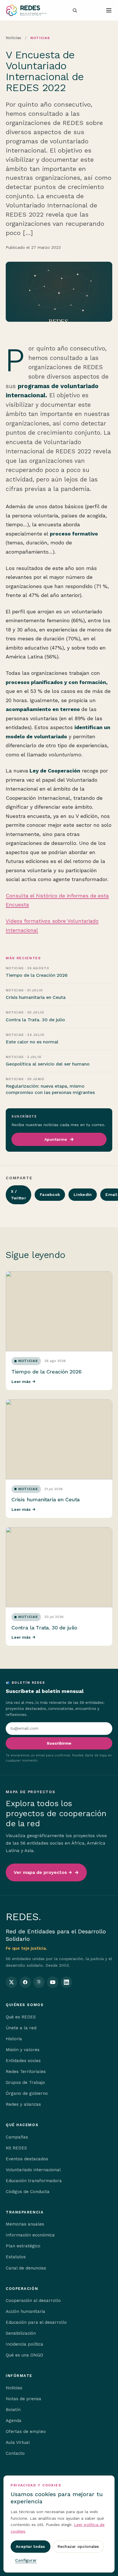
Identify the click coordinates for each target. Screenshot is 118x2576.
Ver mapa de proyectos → (43, 1872)
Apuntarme (56, 1139)
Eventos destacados (27, 2159)
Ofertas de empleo (26, 2432)
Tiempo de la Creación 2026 (46, 1372)
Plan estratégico (23, 2246)
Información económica (30, 2235)
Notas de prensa (23, 2399)
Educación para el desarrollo (36, 2322)
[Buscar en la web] (75, 10)
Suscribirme (59, 1743)
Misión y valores (23, 2050)
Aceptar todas (31, 2546)
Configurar (26, 2560)
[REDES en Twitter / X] (11, 1982)
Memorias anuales (25, 2224)
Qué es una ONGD (24, 2355)
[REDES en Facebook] (25, 1982)
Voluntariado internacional (33, 2170)
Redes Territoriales (26, 2072)
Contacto (15, 2453)
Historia (14, 2039)
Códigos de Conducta (28, 2192)
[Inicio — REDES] (26, 10)
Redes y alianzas (23, 2104)
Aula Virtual (18, 2442)
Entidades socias (23, 2061)
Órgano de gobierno (27, 2093)
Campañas (17, 2137)
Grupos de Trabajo (25, 2082)
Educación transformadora (34, 2181)
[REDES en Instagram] (39, 1982)
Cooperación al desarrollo (33, 2301)
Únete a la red (21, 2028)
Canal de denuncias (26, 2268)
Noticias (13, 38)
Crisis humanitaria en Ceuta (46, 1499)
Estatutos (16, 2257)
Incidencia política (24, 2344)
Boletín (13, 2410)
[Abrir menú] (109, 10)
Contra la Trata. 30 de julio (44, 1628)
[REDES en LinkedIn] (66, 1982)
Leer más (23, 1382)
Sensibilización (21, 2333)
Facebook (50, 1194)
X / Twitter (18, 1195)
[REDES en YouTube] (53, 1982)
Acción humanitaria (25, 2311)
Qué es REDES (21, 2017)
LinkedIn (83, 1194)
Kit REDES (16, 2148)
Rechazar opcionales (78, 2546)
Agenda (14, 2421)
